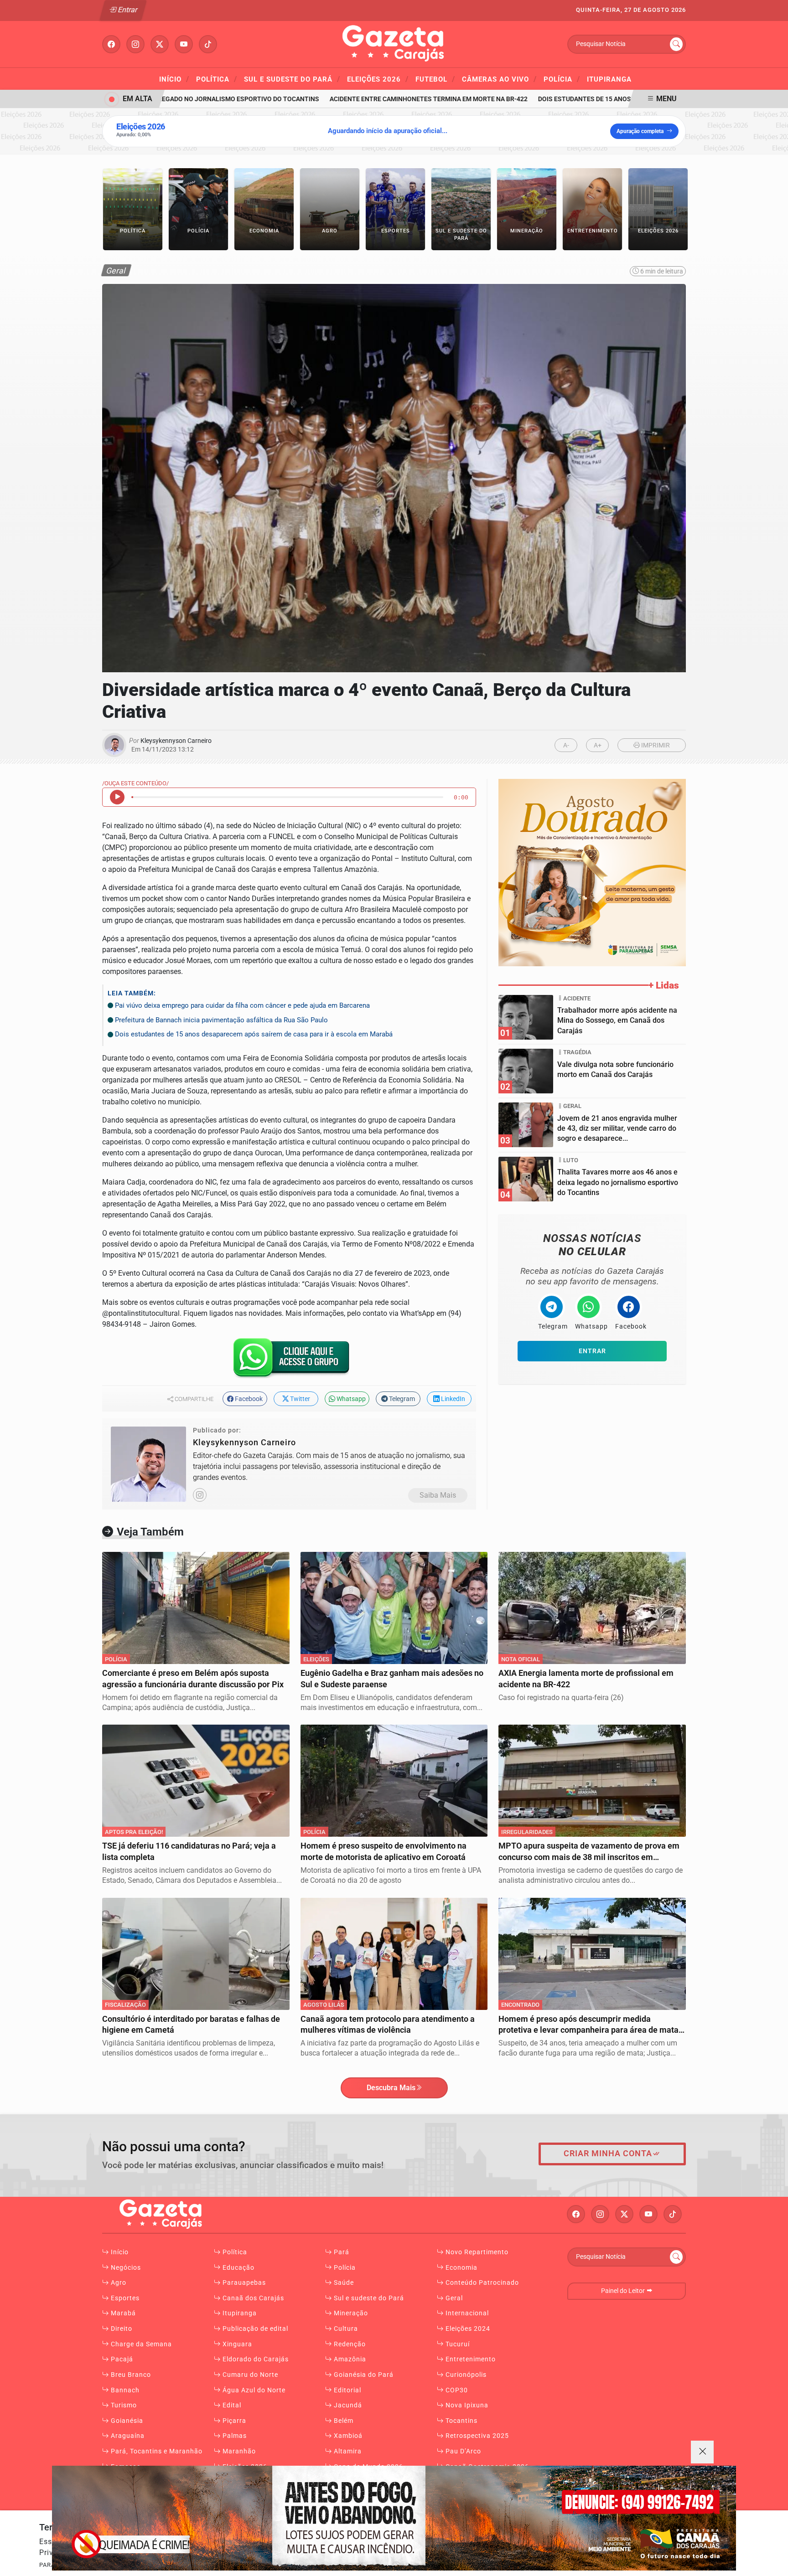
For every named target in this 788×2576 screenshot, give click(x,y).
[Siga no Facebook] (111, 44)
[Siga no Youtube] (184, 44)
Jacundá (347, 2405)
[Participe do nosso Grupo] (289, 1361)
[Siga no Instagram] (135, 44)
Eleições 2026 (378, 79)
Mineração (350, 2313)
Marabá (122, 2313)
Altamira (347, 2451)
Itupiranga (609, 79)
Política (217, 79)
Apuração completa (640, 131)
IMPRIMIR (655, 745)
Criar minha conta (608, 2154)
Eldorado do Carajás (255, 2359)
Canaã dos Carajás (252, 2298)
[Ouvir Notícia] (117, 797)
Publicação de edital (254, 2329)
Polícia (562, 79)
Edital (231, 2405)
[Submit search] (676, 44)
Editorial (347, 2390)
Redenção (349, 2344)
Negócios (125, 2268)
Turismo (123, 2405)
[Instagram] (200, 1495)
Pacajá (121, 2359)
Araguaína (127, 2436)
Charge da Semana (140, 2344)
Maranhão (238, 2451)
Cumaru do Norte (249, 2375)
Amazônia (349, 2359)
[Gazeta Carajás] (394, 44)
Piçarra (233, 2421)
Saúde (343, 2283)
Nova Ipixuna (466, 2405)
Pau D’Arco (462, 2451)
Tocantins (461, 2421)
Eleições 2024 (467, 2329)
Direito (121, 2329)
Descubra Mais (391, 2088)
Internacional (466, 2313)
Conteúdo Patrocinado (481, 2283)
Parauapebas (243, 2283)
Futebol (435, 79)
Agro (118, 2283)
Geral (453, 2298)
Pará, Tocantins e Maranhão (156, 2451)
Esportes (124, 2298)
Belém (343, 2421)
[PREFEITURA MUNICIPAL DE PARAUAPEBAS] (592, 872)
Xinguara (236, 2344)
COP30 (456, 2390)
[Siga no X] (160, 44)
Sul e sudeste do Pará (292, 79)
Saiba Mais (438, 1495)
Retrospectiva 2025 (476, 2436)
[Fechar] (702, 2452)
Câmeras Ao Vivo (499, 79)
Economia (461, 2268)
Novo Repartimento (476, 2252)
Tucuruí (457, 2344)
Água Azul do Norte (253, 2390)
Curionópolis (465, 2375)
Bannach (124, 2390)
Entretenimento (470, 2359)
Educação (238, 2268)
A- (566, 745)
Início (174, 79)
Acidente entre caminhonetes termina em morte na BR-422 (391, 99)
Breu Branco (130, 2375)
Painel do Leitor (624, 2291)
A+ (598, 745)
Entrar (127, 10)
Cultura (345, 2329)
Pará (341, 2252)
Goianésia (126, 2421)
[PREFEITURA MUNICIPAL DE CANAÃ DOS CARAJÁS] (394, 2518)
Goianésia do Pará (363, 2375)
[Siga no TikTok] (208, 44)
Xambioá (347, 2436)
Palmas (234, 2436)
